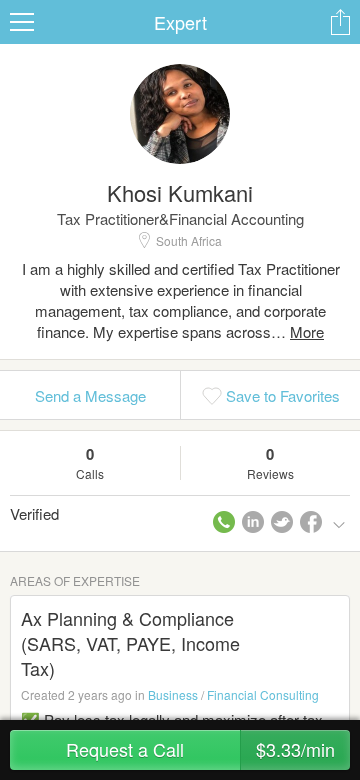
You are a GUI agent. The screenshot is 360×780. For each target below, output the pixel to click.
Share (340, 22)
